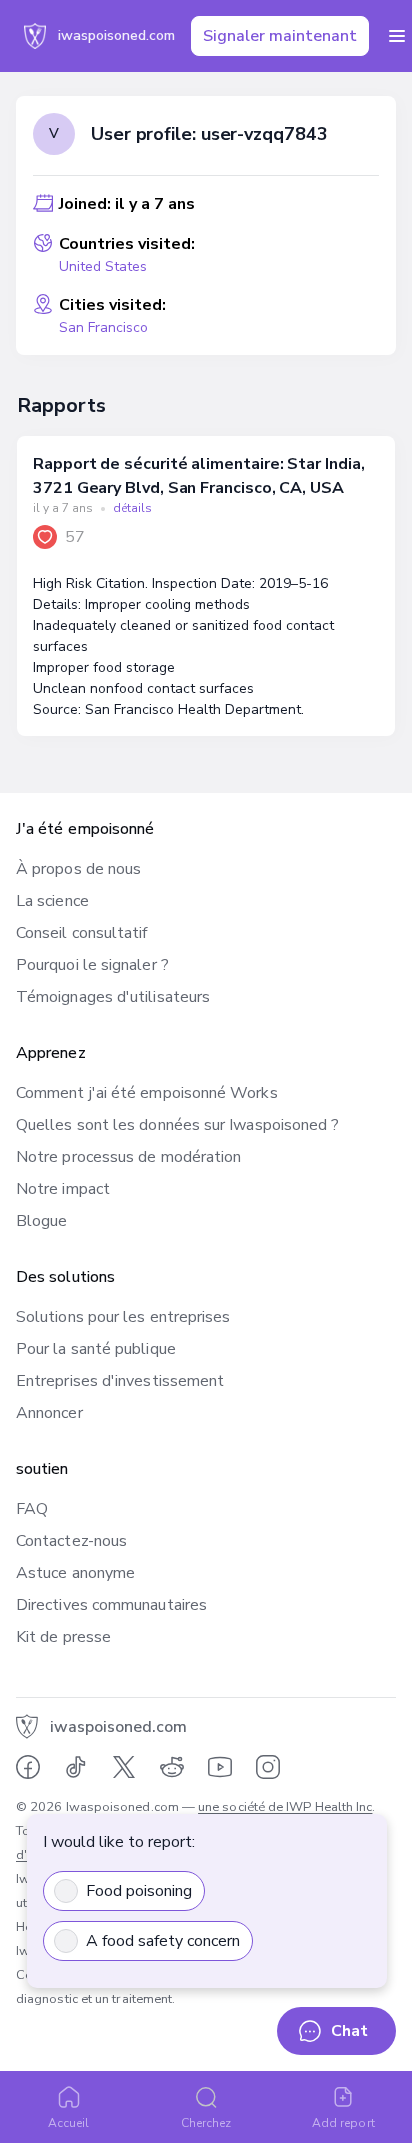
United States (103, 266)
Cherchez (206, 2123)
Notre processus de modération (128, 1157)
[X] (124, 1767)
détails (132, 508)
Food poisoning (139, 1891)
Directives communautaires (111, 1605)
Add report (343, 2123)
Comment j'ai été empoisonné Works (147, 1093)
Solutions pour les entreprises (123, 1317)
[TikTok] (76, 1767)
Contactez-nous (71, 1541)
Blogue (41, 1221)
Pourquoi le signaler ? (92, 965)
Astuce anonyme (75, 1573)
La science (52, 901)
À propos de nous (78, 869)
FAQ (32, 1509)
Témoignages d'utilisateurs (113, 997)
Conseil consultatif (82, 933)
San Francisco (103, 327)
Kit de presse (63, 1637)
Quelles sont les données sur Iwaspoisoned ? (177, 1125)
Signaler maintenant (280, 36)
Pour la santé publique (96, 1349)
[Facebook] (28, 1767)
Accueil (69, 2123)
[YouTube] (220, 1767)
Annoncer (49, 1413)
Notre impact (63, 1189)
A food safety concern (163, 1941)
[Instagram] (268, 1767)
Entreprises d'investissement (120, 1381)
